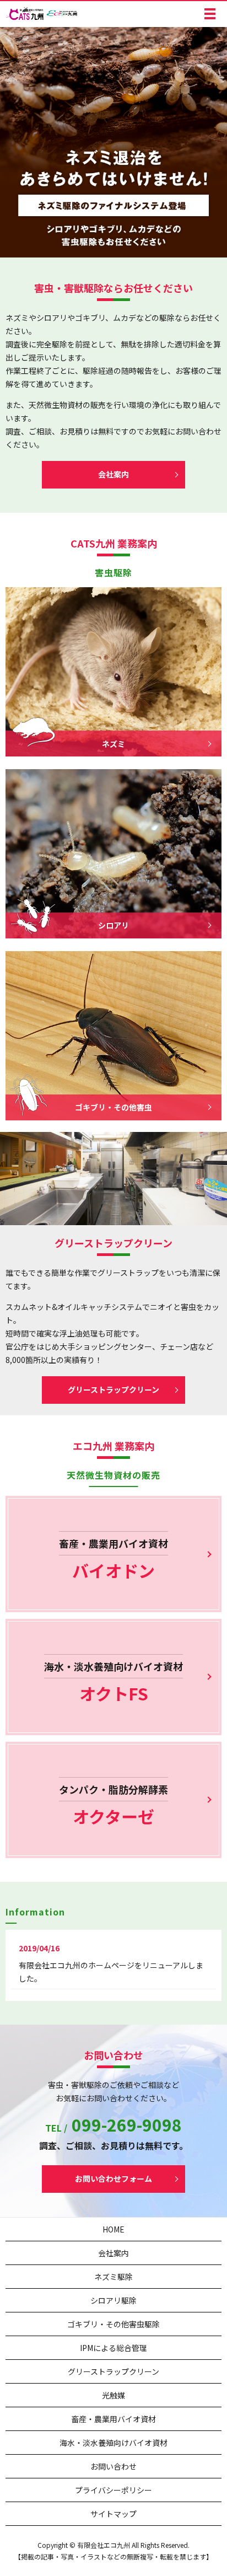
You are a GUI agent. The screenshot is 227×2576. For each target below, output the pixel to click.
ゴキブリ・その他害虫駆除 (113, 2324)
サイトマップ (113, 2514)
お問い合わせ (113, 2466)
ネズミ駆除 (113, 2277)
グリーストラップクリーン (113, 1389)
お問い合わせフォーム (113, 2178)
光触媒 (113, 2395)
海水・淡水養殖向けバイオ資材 (113, 2443)
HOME (113, 2229)
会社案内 (113, 474)
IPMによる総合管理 (113, 2348)
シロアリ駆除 (113, 2300)
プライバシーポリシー (113, 2490)
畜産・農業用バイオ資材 (113, 2419)
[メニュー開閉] (210, 14)
